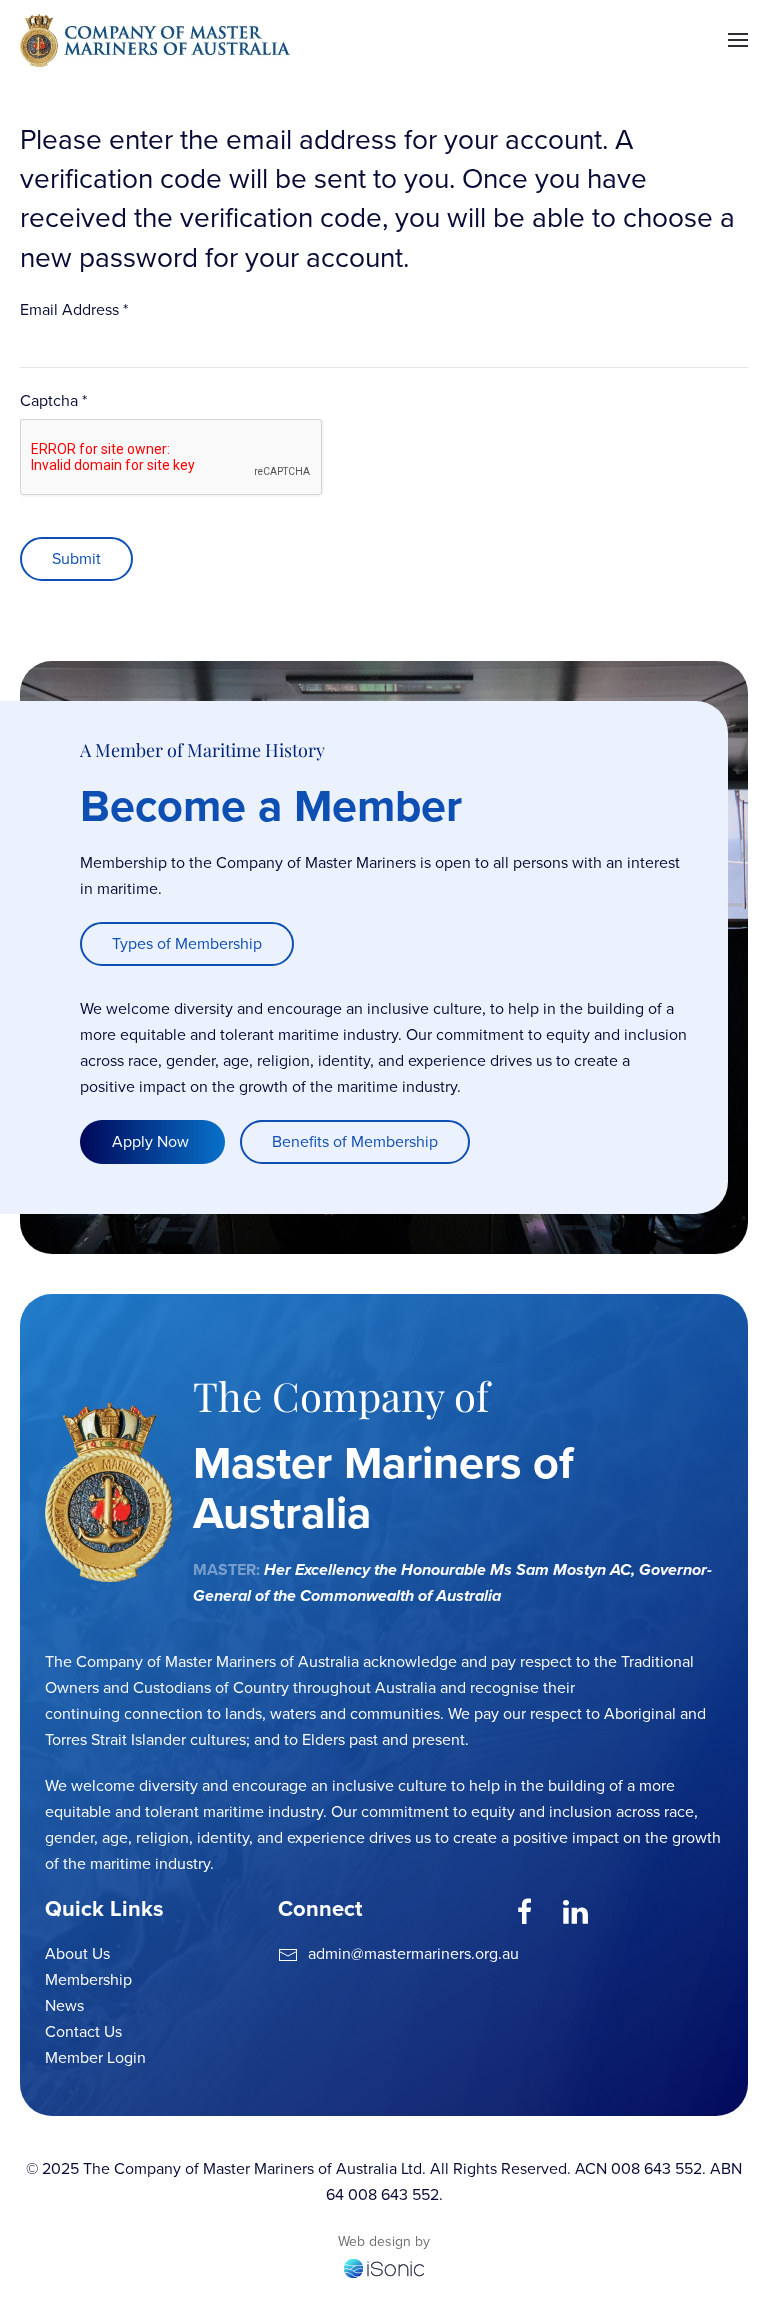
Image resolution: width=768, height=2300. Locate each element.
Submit (76, 558)
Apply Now (152, 1141)
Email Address (74, 309)
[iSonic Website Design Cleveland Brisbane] (384, 2266)
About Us (77, 1953)
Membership (88, 1979)
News (64, 2005)
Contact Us (83, 2031)
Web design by (384, 2241)
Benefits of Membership (355, 1141)
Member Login (95, 2057)
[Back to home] (155, 40)
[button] (738, 40)
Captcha (53, 400)
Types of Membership (187, 943)
